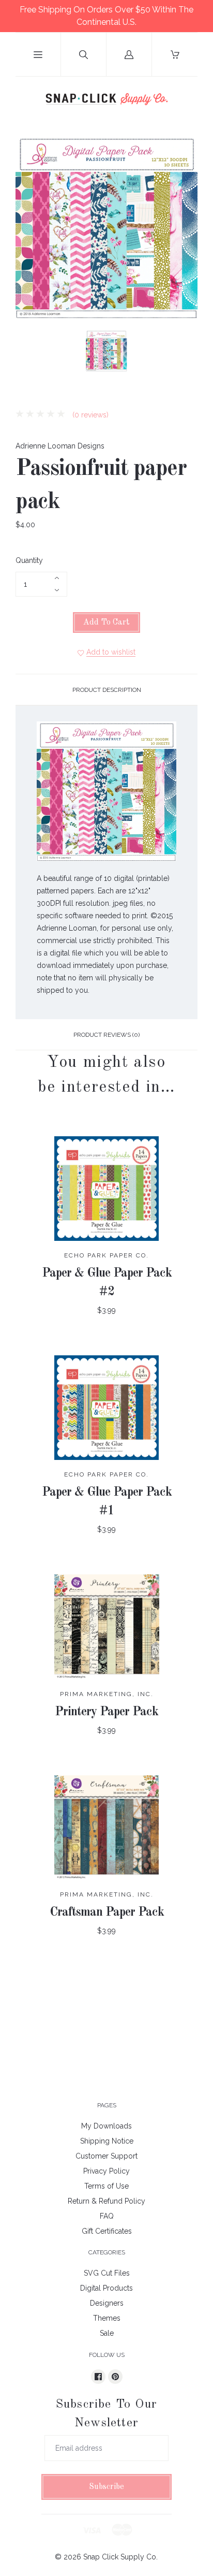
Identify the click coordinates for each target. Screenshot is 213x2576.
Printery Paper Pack (106, 1712)
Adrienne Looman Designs (60, 446)
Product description (107, 690)
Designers (107, 2303)
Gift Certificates (107, 2231)
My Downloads (106, 2126)
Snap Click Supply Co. (120, 2557)
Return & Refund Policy (106, 2201)
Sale (107, 2333)
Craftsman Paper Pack (107, 1913)
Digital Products (106, 2288)
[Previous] (28, 353)
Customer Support (106, 2156)
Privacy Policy (106, 2171)
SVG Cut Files (107, 2273)
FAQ (107, 2216)
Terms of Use (106, 2186)
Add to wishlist (111, 652)
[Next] (185, 353)
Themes (107, 2318)
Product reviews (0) (106, 1035)
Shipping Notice (107, 2141)
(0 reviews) (89, 415)
